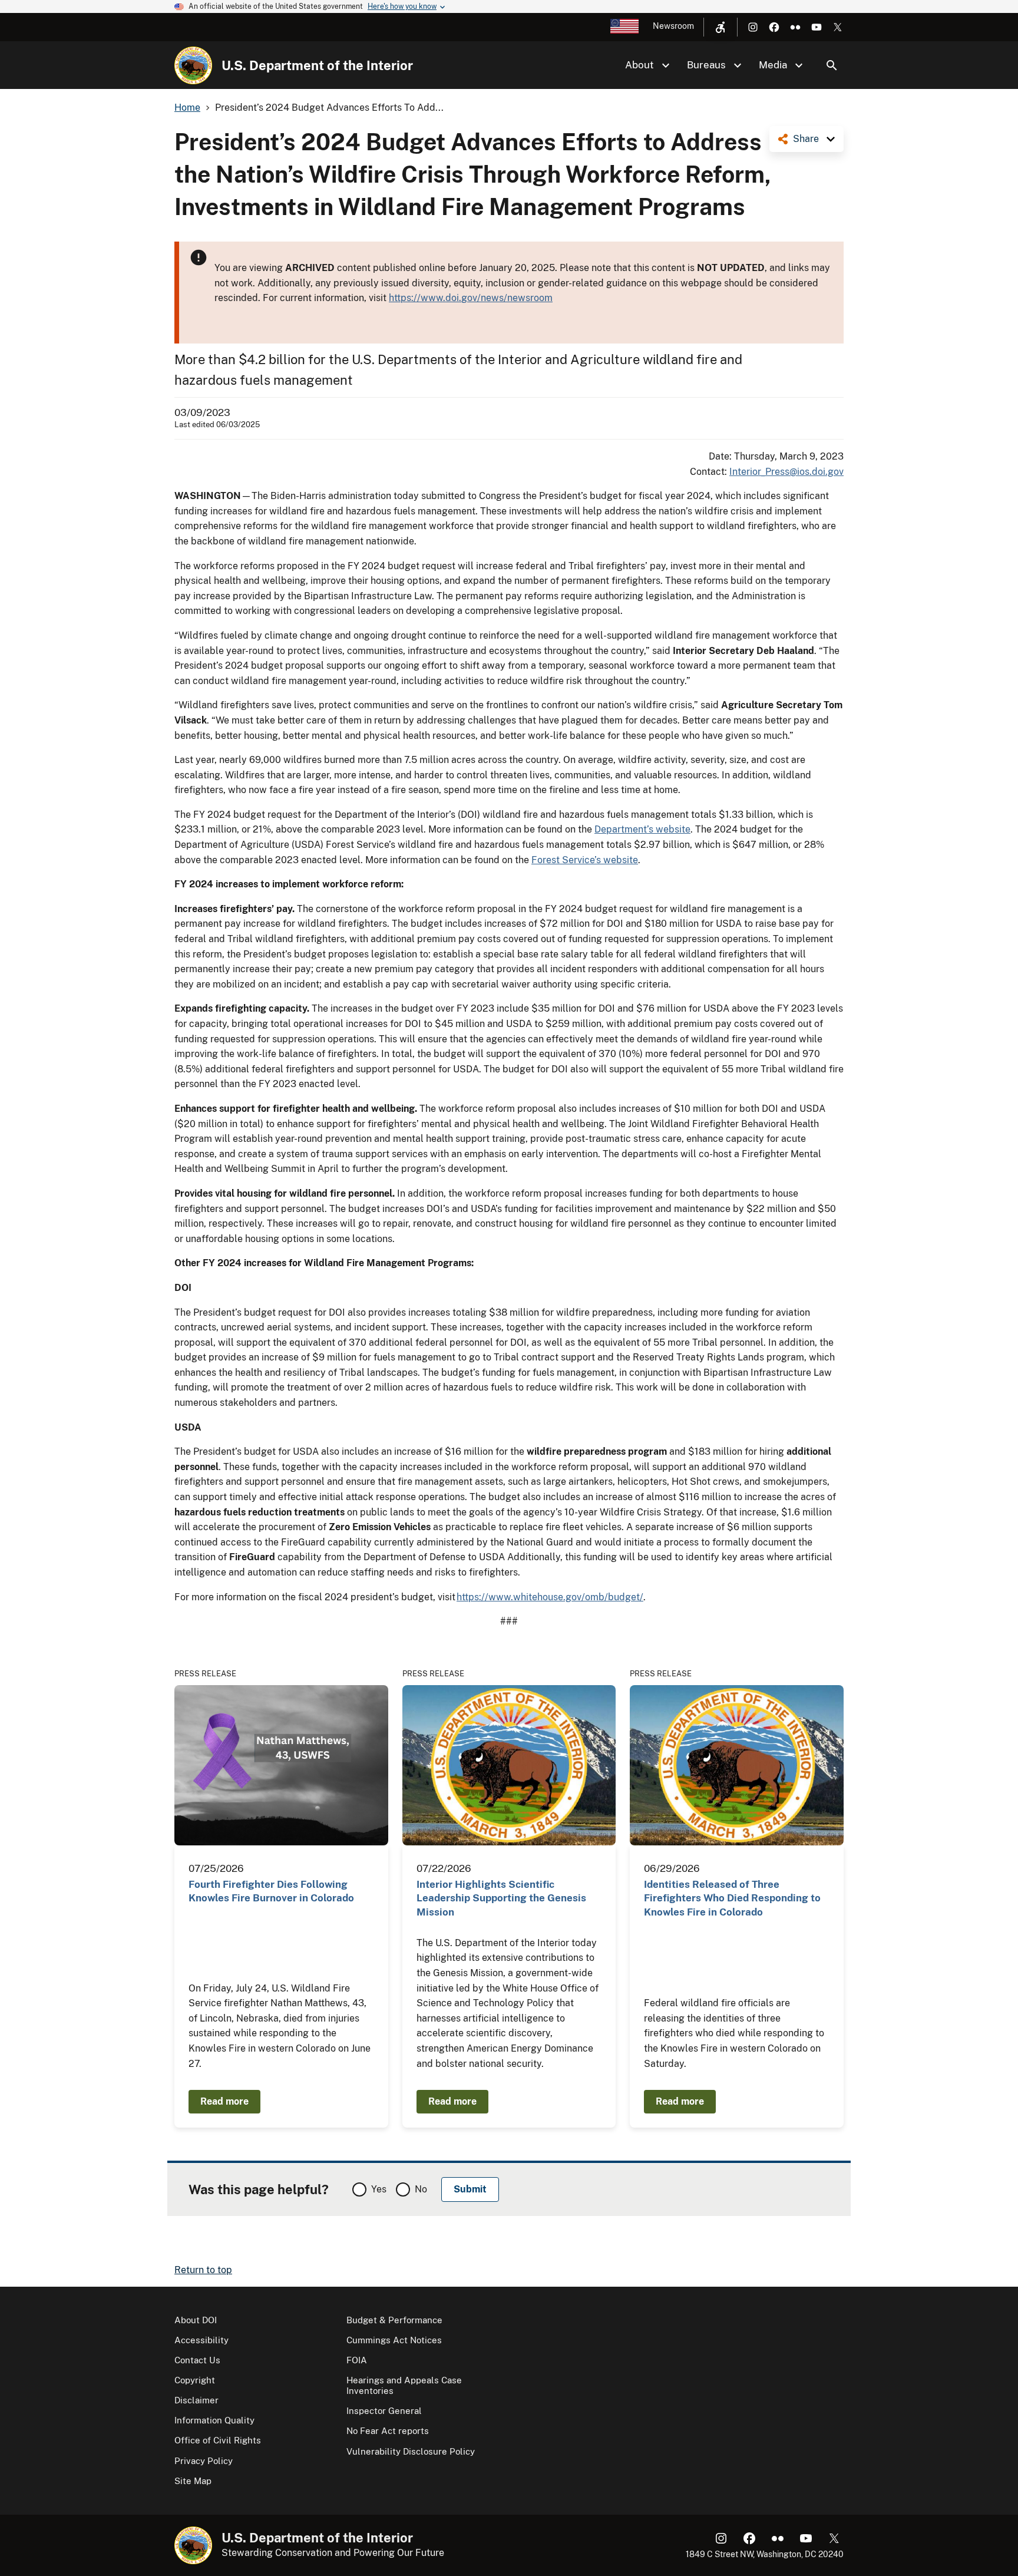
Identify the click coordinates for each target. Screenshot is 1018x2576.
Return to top (203, 2270)
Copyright (195, 2380)
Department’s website (642, 829)
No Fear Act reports (388, 2431)
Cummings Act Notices (394, 2340)
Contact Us (197, 2360)
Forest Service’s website (585, 860)
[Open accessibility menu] (720, 27)
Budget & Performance (394, 2320)
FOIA (357, 2360)
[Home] (193, 65)
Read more (224, 2101)
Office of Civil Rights (218, 2440)
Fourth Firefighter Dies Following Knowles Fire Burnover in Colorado (271, 1891)
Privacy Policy (204, 2461)
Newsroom (673, 26)
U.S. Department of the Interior (317, 65)
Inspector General (384, 2411)
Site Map (193, 2481)
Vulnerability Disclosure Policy (411, 2451)
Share (806, 139)
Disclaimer (196, 2400)
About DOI (196, 2320)
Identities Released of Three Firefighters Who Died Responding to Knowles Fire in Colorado (732, 1898)
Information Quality (214, 2420)
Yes (379, 2189)
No (421, 2189)
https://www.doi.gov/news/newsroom (471, 298)
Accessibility (201, 2340)
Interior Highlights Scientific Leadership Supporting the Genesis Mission (501, 1898)
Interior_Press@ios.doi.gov (786, 472)
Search (832, 65)
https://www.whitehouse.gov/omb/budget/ (550, 1597)
